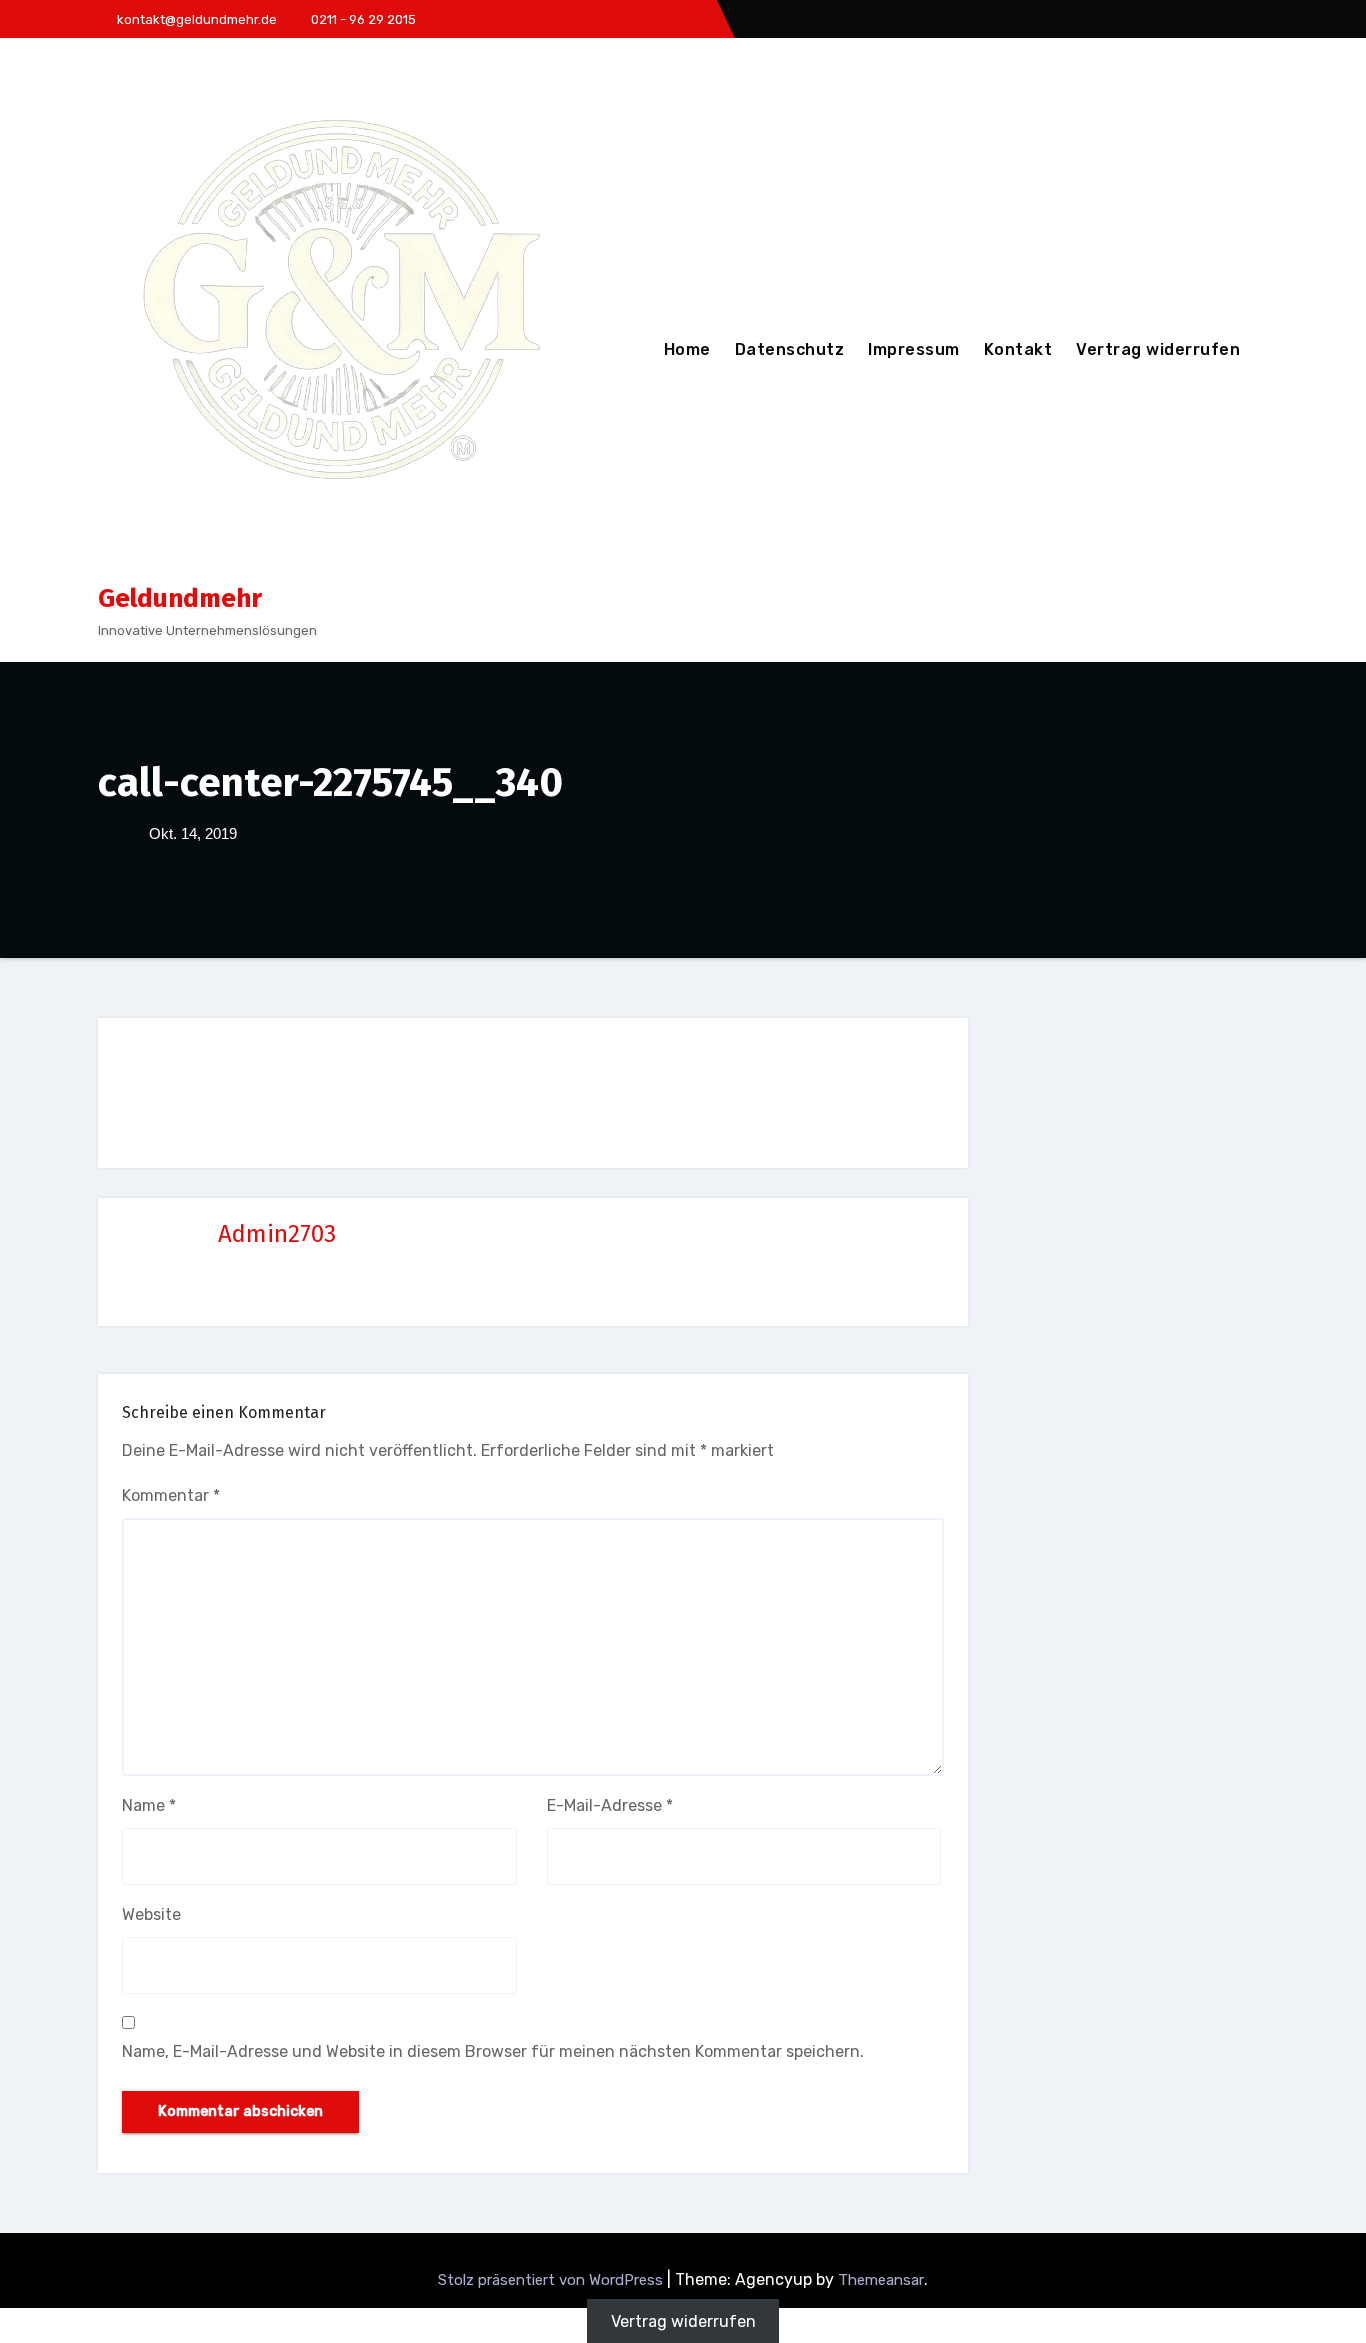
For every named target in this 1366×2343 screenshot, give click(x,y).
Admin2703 (277, 1234)
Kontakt (1018, 349)
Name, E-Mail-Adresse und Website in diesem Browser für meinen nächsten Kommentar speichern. (493, 2051)
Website (151, 1914)
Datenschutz (790, 349)
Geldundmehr (180, 598)
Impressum (914, 349)
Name (149, 1805)
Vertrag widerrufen (1158, 349)
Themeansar (881, 2280)
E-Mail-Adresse (610, 1805)
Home (687, 349)
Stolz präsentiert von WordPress (552, 2280)
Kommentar (171, 1495)
